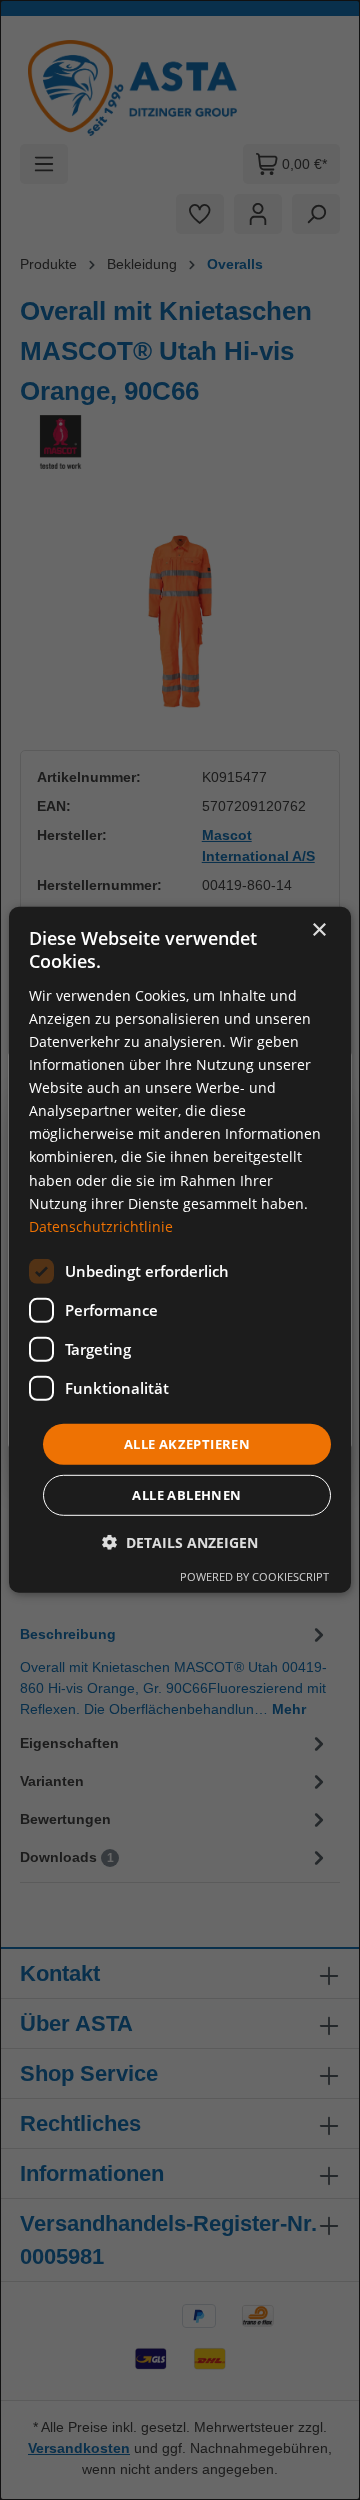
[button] (180, 1542)
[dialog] (180, 1250)
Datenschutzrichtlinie (101, 1226)
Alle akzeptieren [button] (187, 1444)
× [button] (318, 930)
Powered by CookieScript (254, 1576)
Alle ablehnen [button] (186, 1495)
